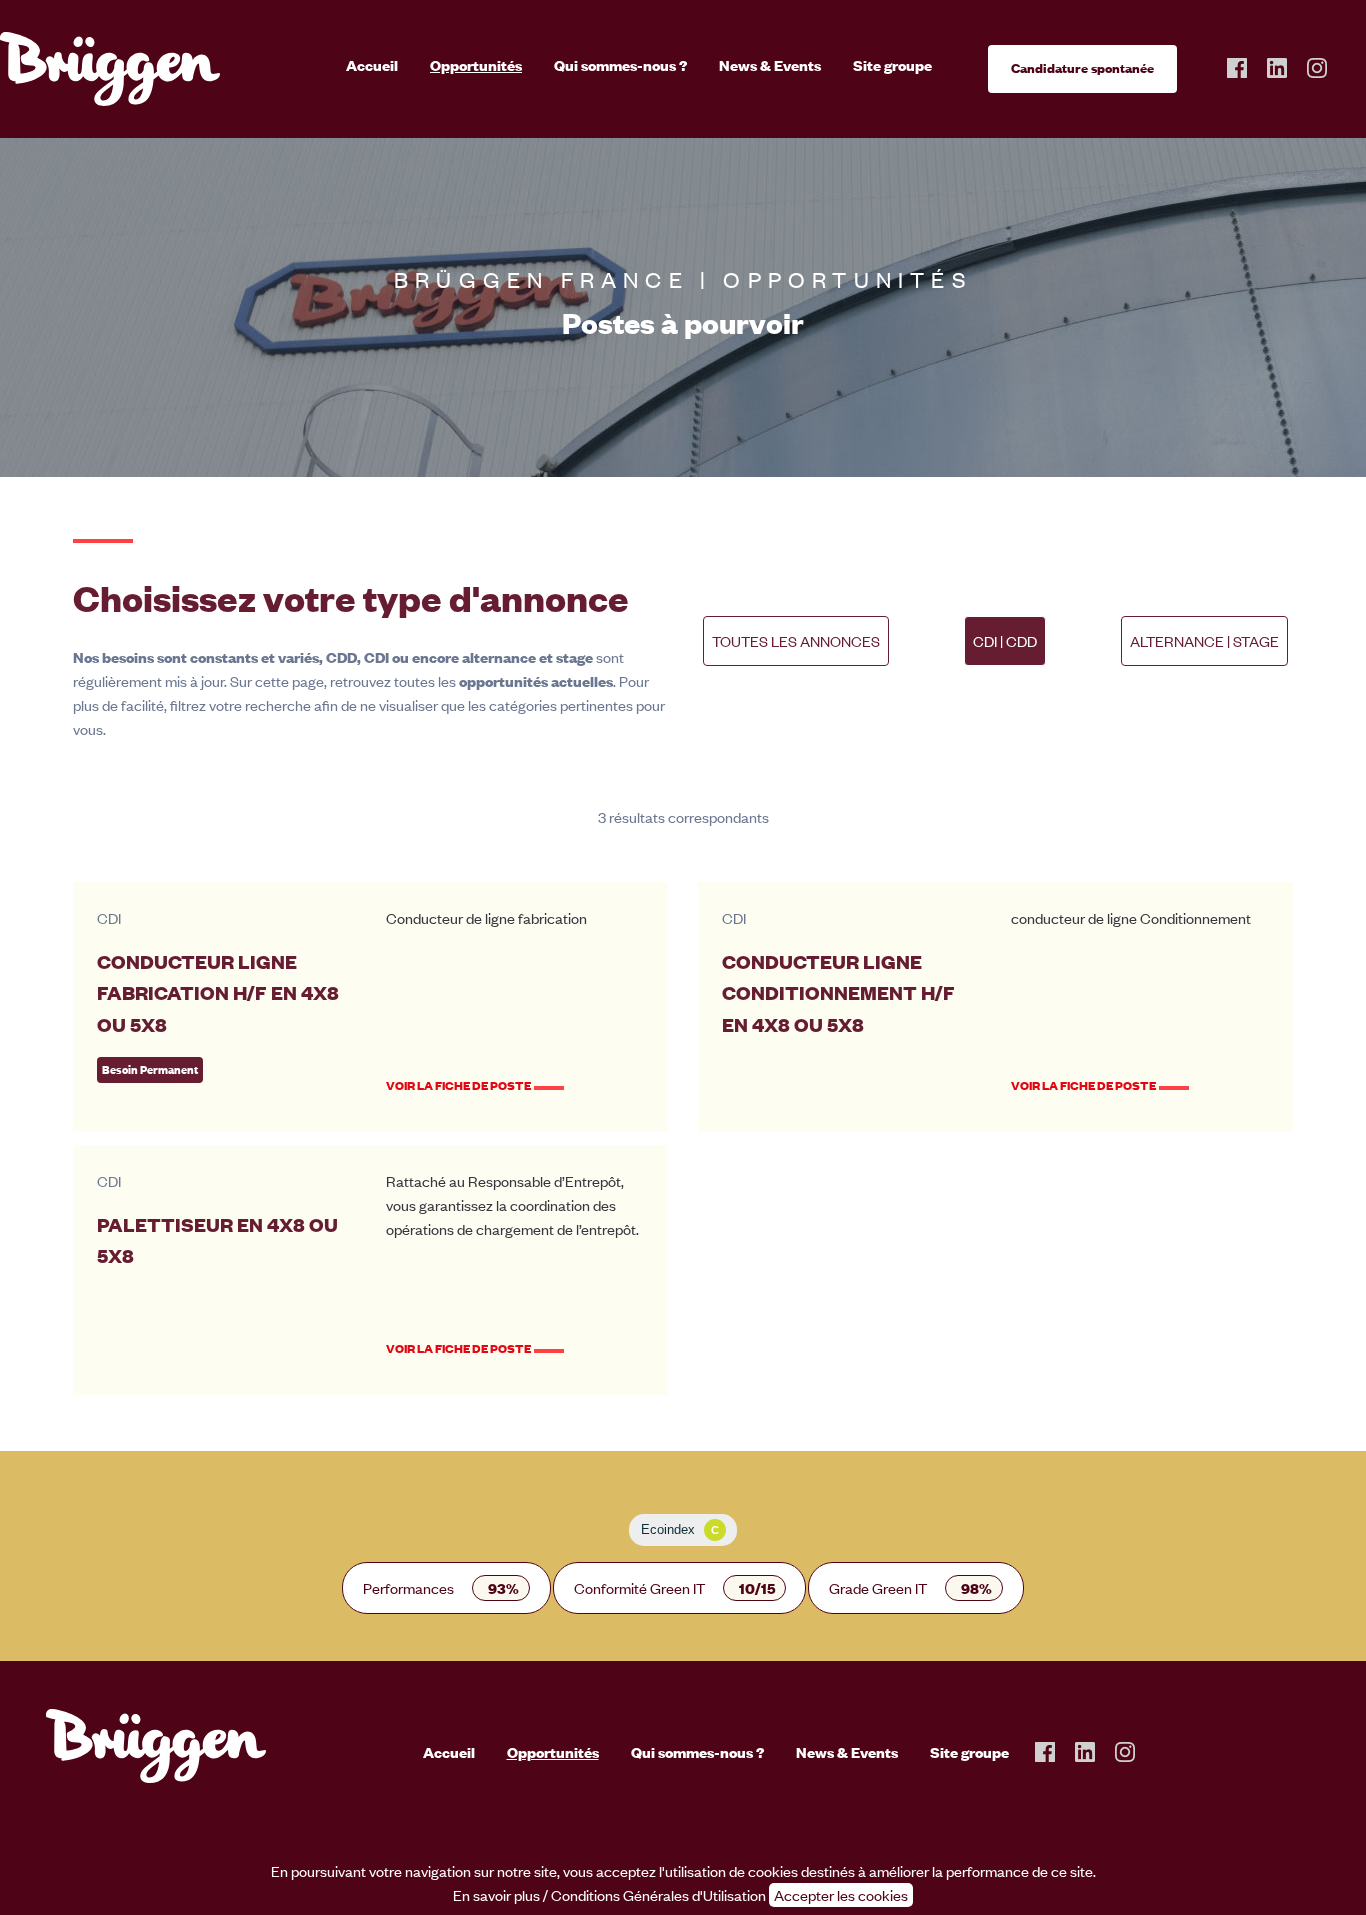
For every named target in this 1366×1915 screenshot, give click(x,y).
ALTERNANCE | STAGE (1204, 641)
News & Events (770, 65)
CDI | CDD (1005, 641)
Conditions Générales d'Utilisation (658, 1895)
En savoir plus (496, 1895)
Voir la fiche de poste (458, 1085)
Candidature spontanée (1082, 68)
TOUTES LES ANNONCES (796, 641)
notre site (527, 1871)
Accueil (372, 65)
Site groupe (892, 65)
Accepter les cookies (841, 1895)
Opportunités (476, 65)
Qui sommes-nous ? (620, 65)
